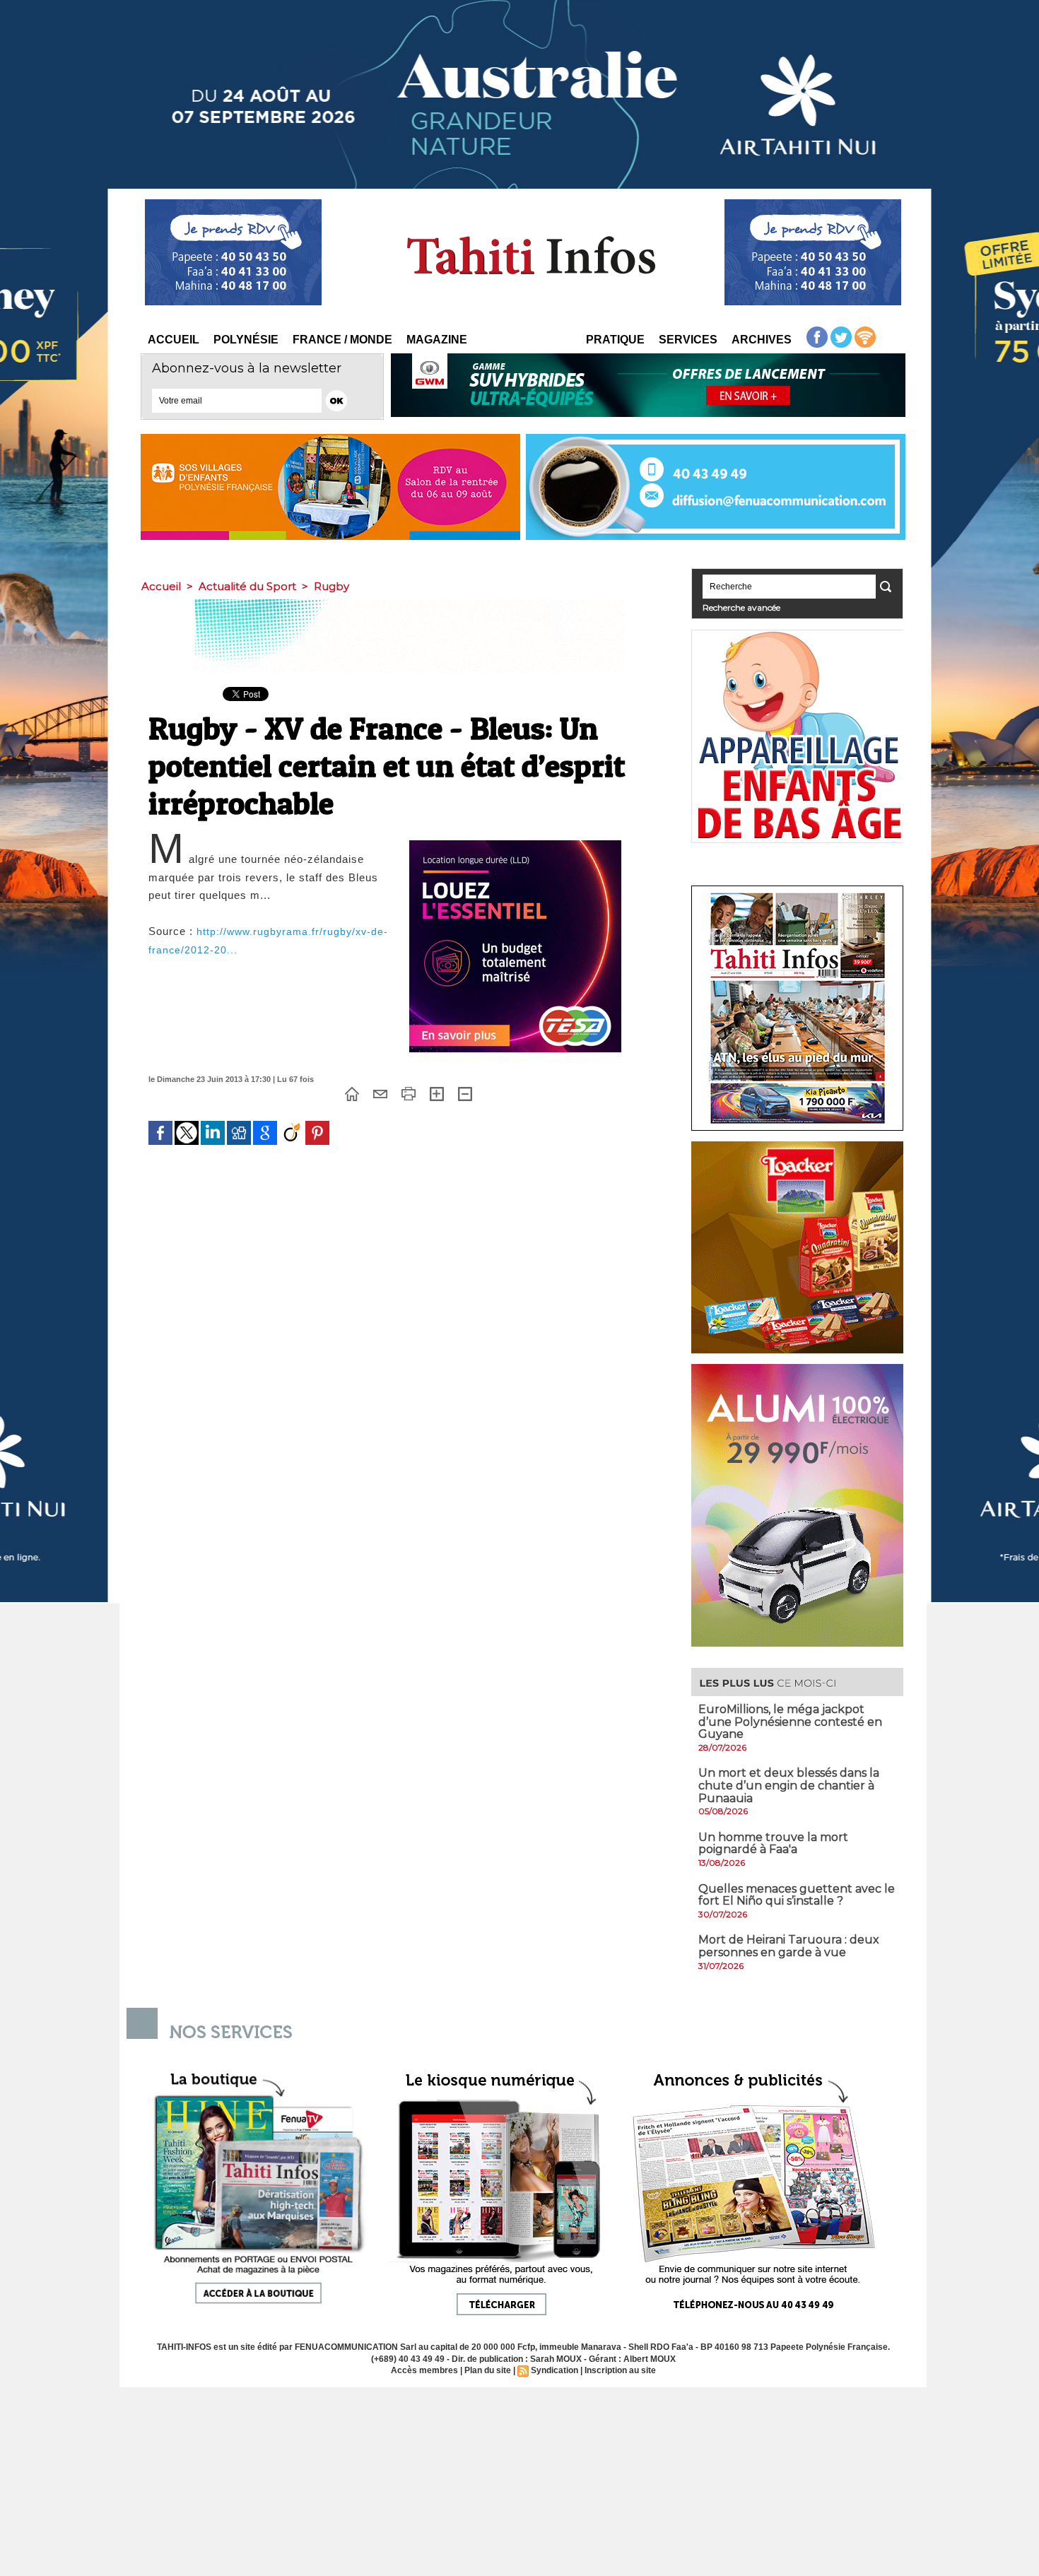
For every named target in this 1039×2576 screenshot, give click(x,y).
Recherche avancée (741, 607)
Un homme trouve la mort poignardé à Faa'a (773, 1843)
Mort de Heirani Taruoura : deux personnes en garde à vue (789, 1946)
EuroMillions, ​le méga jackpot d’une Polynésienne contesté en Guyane (790, 1722)
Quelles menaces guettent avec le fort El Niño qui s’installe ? (797, 1895)
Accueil (174, 340)
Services (688, 340)
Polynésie (246, 340)
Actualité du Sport (247, 586)
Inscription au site (620, 2370)
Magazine (437, 340)
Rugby (331, 586)
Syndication (554, 2370)
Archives (762, 340)
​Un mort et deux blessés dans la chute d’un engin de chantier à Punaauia (789, 1785)
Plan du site (488, 2370)
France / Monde (342, 340)
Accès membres (424, 2370)
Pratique (615, 340)
